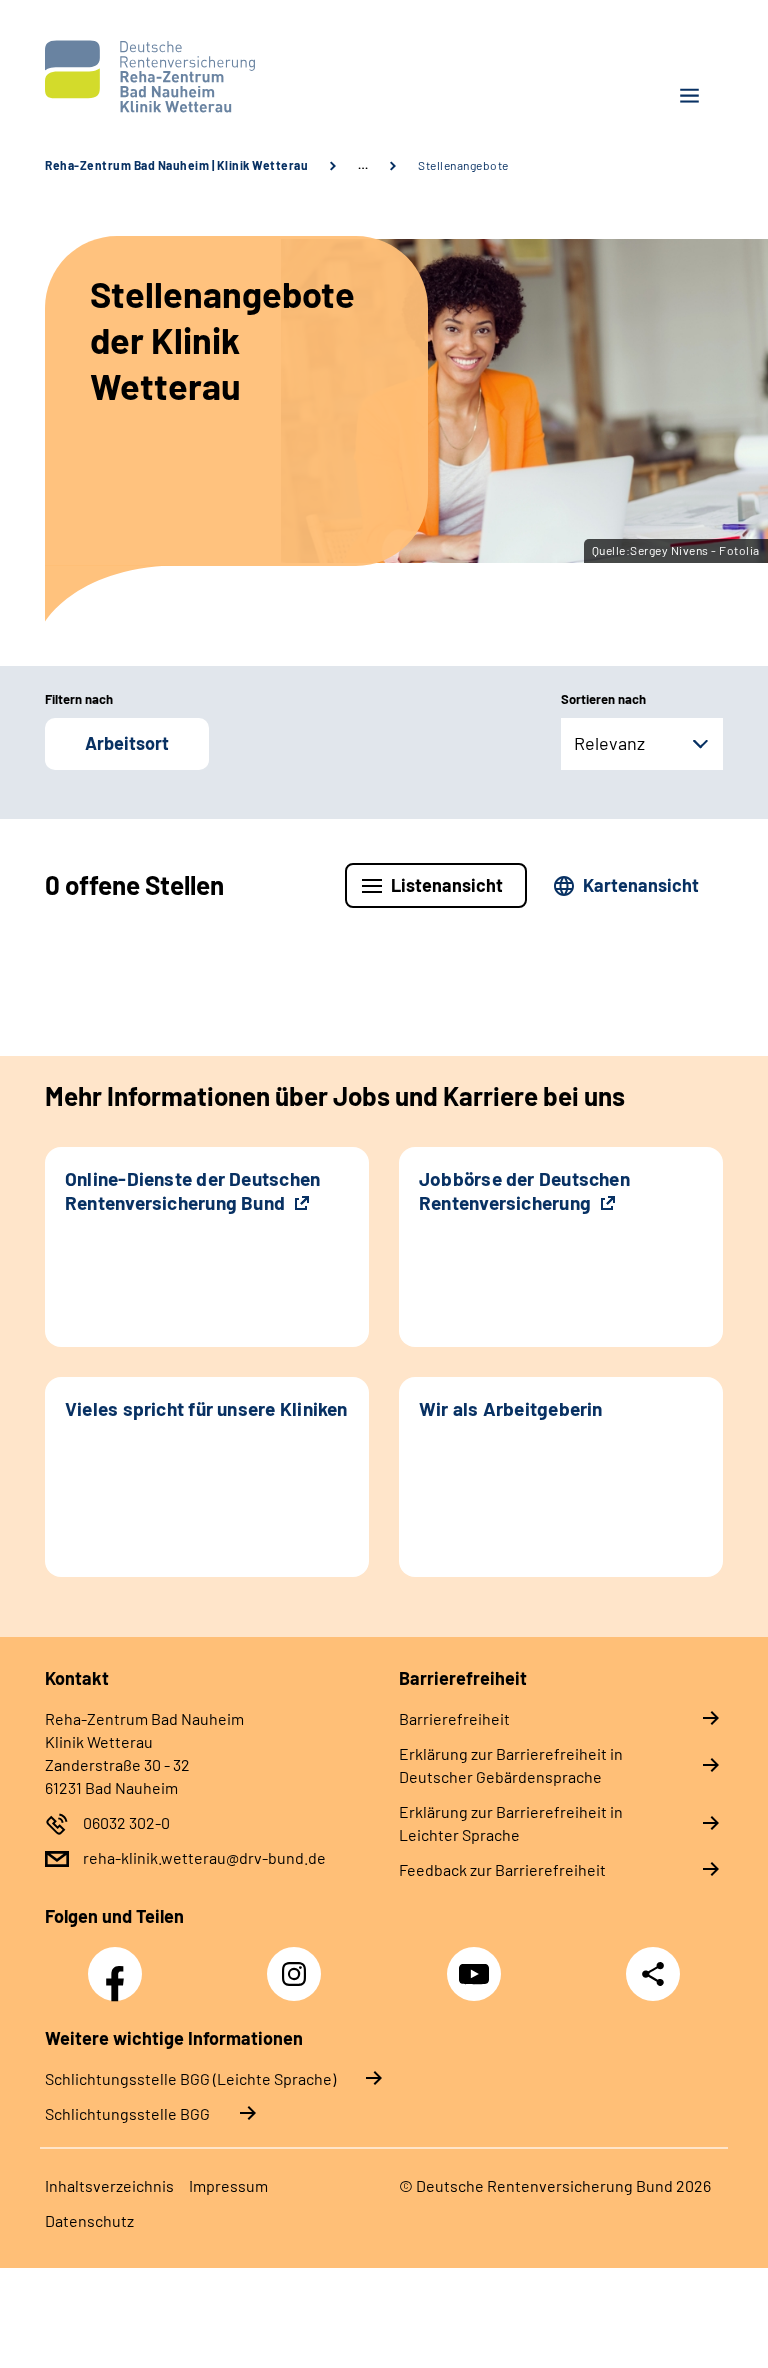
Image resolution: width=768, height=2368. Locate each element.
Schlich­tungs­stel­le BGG (127, 2113)
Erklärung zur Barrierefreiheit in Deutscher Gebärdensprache (511, 1765)
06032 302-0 (126, 1822)
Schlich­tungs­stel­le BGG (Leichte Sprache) (190, 2078)
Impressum (228, 2185)
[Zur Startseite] (207, 76)
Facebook (120, 1963)
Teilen (653, 1974)
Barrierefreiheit (454, 1718)
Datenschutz (89, 2220)
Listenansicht (447, 885)
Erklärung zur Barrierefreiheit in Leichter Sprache (511, 1823)
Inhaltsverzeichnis (109, 2185)
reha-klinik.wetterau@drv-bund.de (204, 1857)
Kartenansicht (641, 885)
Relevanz (609, 743)
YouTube (477, 1963)
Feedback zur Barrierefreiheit (502, 1869)
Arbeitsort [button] (127, 743)
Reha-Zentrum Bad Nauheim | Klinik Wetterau (176, 165)
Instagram (299, 1963)
